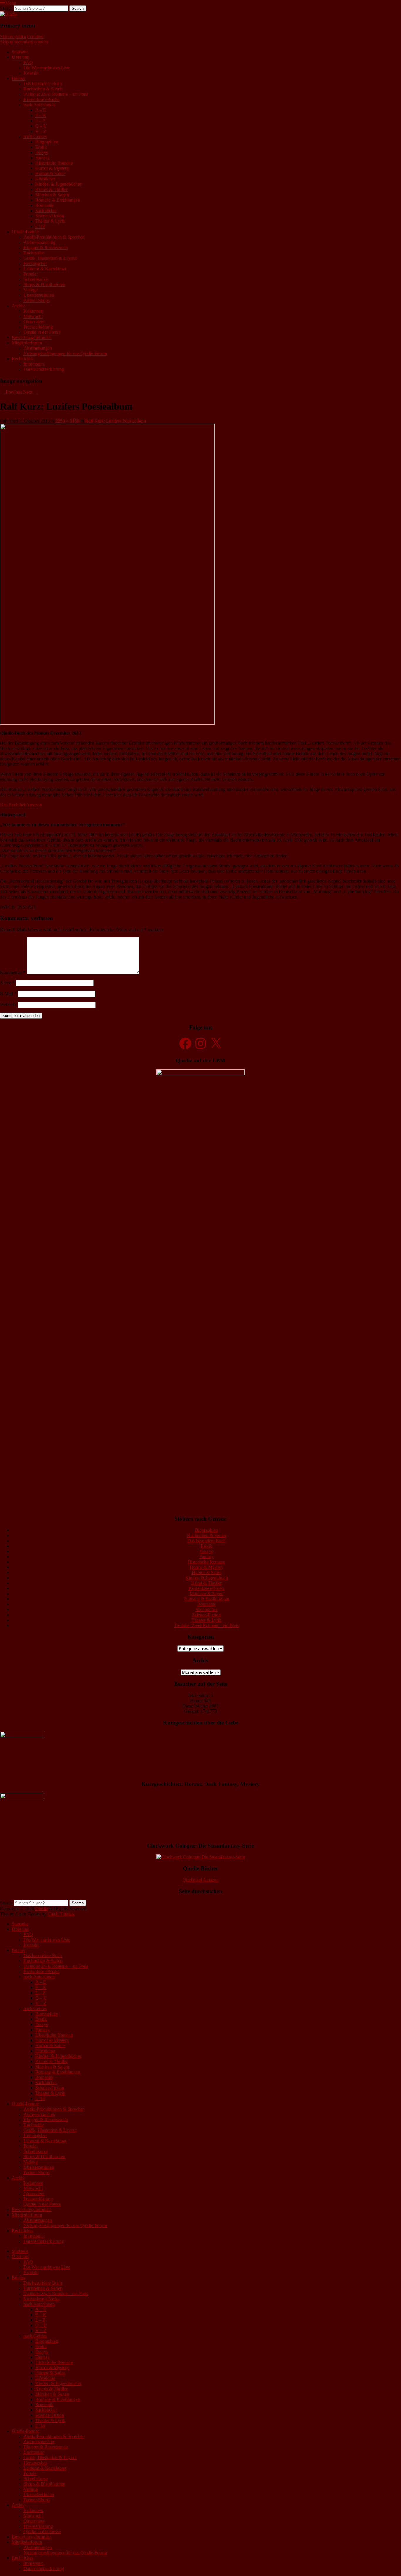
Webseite (8, 1004)
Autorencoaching (39, 242)
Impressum (34, 364)
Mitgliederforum (27, 343)
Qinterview (34, 322)
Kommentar (13, 972)
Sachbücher (46, 211)
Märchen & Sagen (52, 195)
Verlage (31, 290)
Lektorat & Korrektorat (45, 269)
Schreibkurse (36, 279)
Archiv (18, 306)
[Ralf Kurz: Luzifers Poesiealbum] (107, 723)
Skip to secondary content (24, 42)
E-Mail (8, 994)
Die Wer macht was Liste (47, 68)
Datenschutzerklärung (44, 369)
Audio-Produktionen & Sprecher (54, 237)
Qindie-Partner (25, 232)
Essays (42, 152)
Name (7, 983)
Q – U (41, 126)
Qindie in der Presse (42, 332)
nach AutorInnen (39, 105)
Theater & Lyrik (50, 221)
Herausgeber (35, 263)
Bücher (18, 78)
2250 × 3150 (67, 421)
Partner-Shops (37, 300)
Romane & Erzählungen (58, 200)
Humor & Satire (50, 174)
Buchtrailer (34, 253)
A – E (41, 110)
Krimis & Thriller (51, 189)
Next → (31, 392)
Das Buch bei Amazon (21, 805)
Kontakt (31, 73)
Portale (30, 274)
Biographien (47, 142)
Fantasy (42, 158)
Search (6, 8)
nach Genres (35, 136)
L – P (40, 121)
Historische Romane (54, 163)
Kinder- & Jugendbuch (207, 1578)
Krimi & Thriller (206, 1583)
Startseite (20, 52)
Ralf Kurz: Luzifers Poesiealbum (116, 421)
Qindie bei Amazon (201, 1880)
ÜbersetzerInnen (39, 295)
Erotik (41, 147)
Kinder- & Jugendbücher (58, 184)
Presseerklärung (38, 327)
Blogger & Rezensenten (46, 248)
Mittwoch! (33, 316)
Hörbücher (45, 179)
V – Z (41, 131)
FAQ (28, 62)
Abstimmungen (38, 348)
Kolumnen (33, 311)
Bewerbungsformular (31, 337)
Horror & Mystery (52, 168)
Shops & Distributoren (44, 285)
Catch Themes (61, 1914)
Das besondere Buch (43, 84)
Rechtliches (22, 359)
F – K (41, 115)
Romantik (44, 205)
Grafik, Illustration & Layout (50, 258)
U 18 (40, 226)
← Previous (11, 392)
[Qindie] (9, 14)
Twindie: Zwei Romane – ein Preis (56, 94)
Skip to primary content (22, 37)
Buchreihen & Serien (43, 89)
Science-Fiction (50, 216)
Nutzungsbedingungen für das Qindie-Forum (65, 353)
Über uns (20, 57)
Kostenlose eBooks (41, 99)
